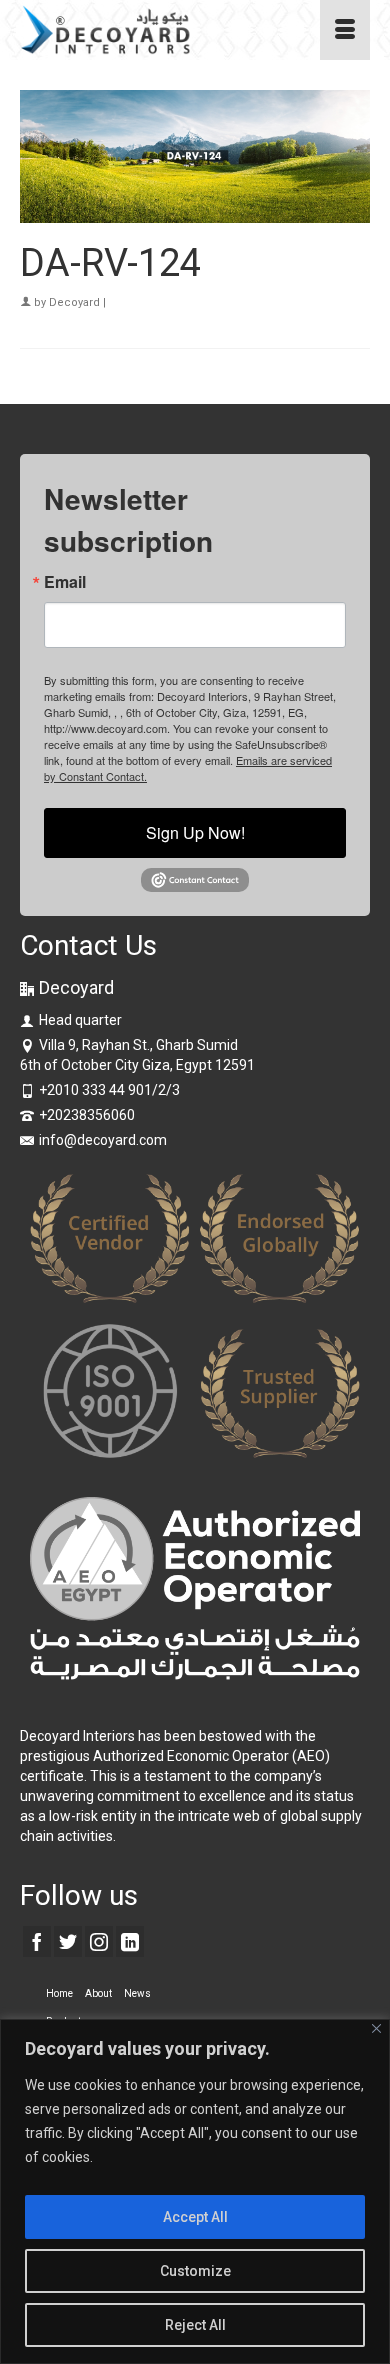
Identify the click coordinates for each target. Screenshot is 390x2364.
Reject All (195, 2325)
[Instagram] (99, 1941)
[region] (195, 2191)
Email (65, 582)
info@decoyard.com (103, 1140)
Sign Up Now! (195, 832)
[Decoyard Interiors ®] (147, 30)
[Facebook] (37, 1941)
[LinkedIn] (130, 1941)
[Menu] (345, 30)
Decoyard (74, 302)
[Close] (376, 2028)
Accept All (195, 2217)
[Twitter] (68, 1941)
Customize (195, 2271)
